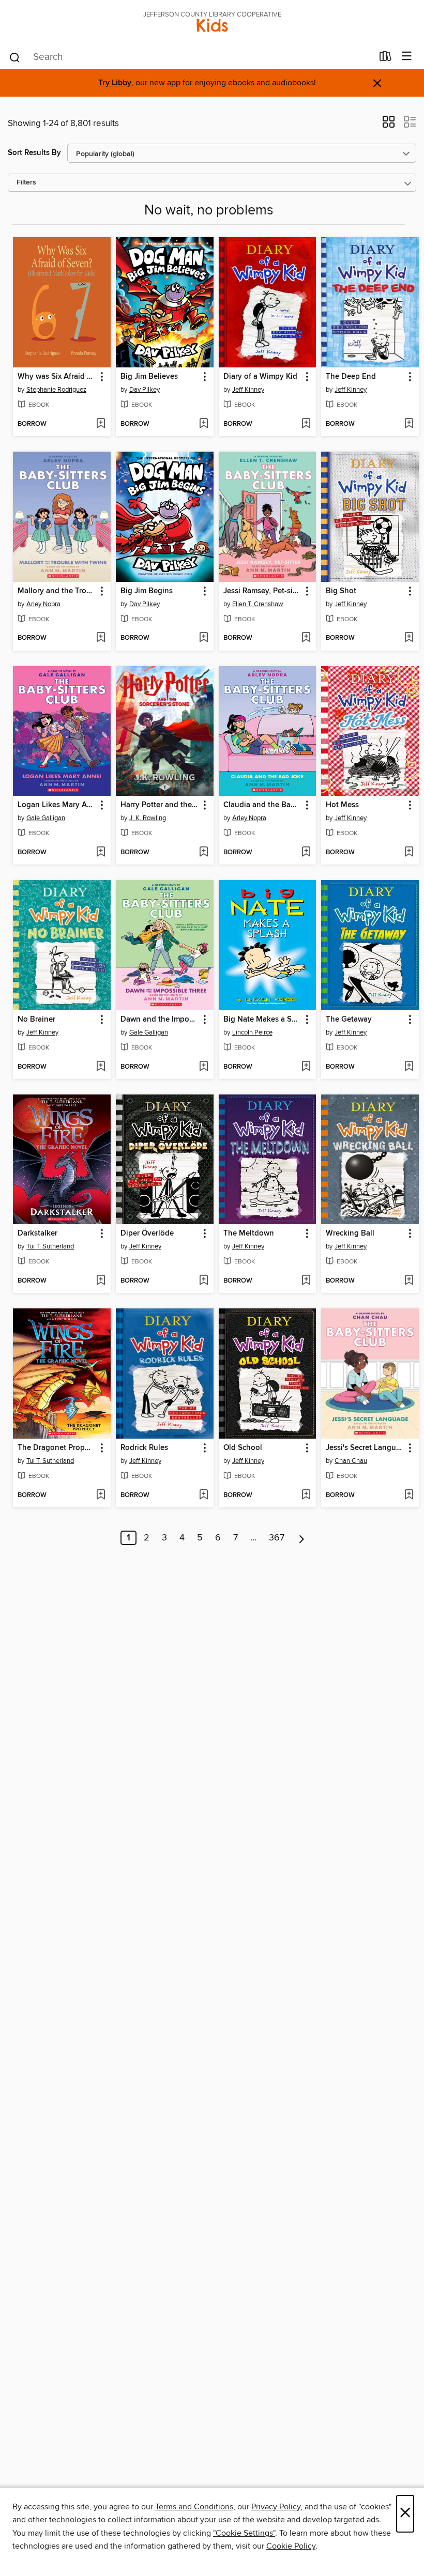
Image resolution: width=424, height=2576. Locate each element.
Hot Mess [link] (342, 805)
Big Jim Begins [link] (147, 591)
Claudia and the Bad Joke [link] (263, 805)
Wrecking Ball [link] (350, 1233)
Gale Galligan (46, 818)
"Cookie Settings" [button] (244, 2533)
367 (277, 1538)
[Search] (15, 57)
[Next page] (302, 1538)
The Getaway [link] (349, 1020)
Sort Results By (34, 153)
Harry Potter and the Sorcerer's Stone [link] (160, 805)
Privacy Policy (276, 2507)
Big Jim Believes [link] (149, 377)
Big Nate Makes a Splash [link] (263, 1020)
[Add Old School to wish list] (306, 1495)
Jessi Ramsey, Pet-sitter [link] (263, 591)
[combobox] (191, 57)
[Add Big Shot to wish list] (409, 638)
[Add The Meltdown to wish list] (306, 1281)
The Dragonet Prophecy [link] (57, 1448)
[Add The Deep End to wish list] (409, 424)
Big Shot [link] (341, 591)
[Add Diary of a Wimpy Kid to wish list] (306, 424)
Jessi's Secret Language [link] (365, 1448)
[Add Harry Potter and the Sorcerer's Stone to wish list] (203, 853)
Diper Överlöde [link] (147, 1233)
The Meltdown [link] (249, 1233)
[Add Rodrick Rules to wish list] (203, 1495)
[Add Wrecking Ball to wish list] (409, 1281)
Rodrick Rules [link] (144, 1448)
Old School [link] (243, 1448)
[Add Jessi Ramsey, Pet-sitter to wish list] (306, 638)
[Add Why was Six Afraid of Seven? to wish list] (101, 424)
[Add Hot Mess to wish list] (409, 853)
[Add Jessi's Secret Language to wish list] (409, 1495)
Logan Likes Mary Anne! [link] (57, 805)
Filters (26, 183)
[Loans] (385, 58)
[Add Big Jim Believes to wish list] (203, 424)
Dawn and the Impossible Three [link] (160, 1020)
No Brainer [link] (36, 1020)
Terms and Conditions (194, 2507)
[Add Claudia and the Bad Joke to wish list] (306, 853)
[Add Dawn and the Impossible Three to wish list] (203, 1067)
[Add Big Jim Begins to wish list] (203, 638)
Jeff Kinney (248, 390)
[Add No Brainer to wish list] (101, 1067)
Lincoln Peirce (252, 1032)
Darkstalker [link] (37, 1233)
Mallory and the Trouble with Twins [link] (57, 591)
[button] (389, 125)
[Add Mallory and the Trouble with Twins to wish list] (101, 638)
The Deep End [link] (351, 377)
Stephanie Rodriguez (56, 390)
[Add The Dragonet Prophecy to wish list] (101, 1495)
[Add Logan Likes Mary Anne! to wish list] (101, 853)
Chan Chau (351, 1461)
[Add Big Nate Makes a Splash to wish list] (306, 1067)
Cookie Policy (291, 2546)
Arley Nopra (43, 604)
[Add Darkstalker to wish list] (101, 1281)
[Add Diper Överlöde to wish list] (203, 1281)
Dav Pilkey (145, 390)
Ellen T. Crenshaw (258, 604)
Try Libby (115, 83)
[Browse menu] (407, 57)
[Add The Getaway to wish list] (409, 1067)
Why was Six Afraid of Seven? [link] (57, 377)
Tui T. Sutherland (50, 1246)
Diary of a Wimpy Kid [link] (260, 377)
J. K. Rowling (148, 818)
